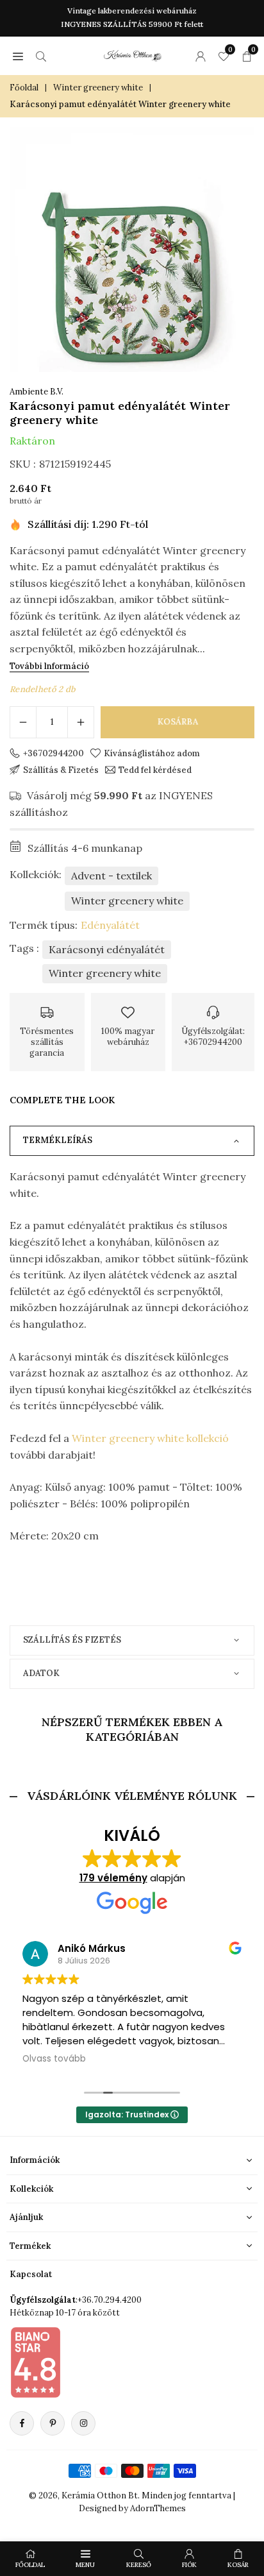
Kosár (238, 2565)
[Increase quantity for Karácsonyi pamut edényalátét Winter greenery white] (81, 722)
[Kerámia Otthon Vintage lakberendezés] (133, 54)
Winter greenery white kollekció (150, 1438)
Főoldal (24, 88)
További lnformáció (49, 666)
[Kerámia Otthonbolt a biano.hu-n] (35, 2362)
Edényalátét (110, 925)
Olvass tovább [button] (54, 2059)
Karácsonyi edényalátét (107, 949)
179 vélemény (113, 1878)
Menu (85, 2565)
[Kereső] (41, 56)
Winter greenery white (98, 88)
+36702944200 (54, 753)
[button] (18, 56)
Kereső (139, 2565)
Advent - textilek (111, 876)
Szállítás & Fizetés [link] (61, 770)
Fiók (189, 2565)
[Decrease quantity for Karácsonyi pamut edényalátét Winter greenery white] (23, 722)
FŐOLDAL (30, 2565)
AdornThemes (158, 2508)
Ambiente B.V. (37, 392)
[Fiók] (201, 56)
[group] (132, 250)
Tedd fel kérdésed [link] (155, 770)
